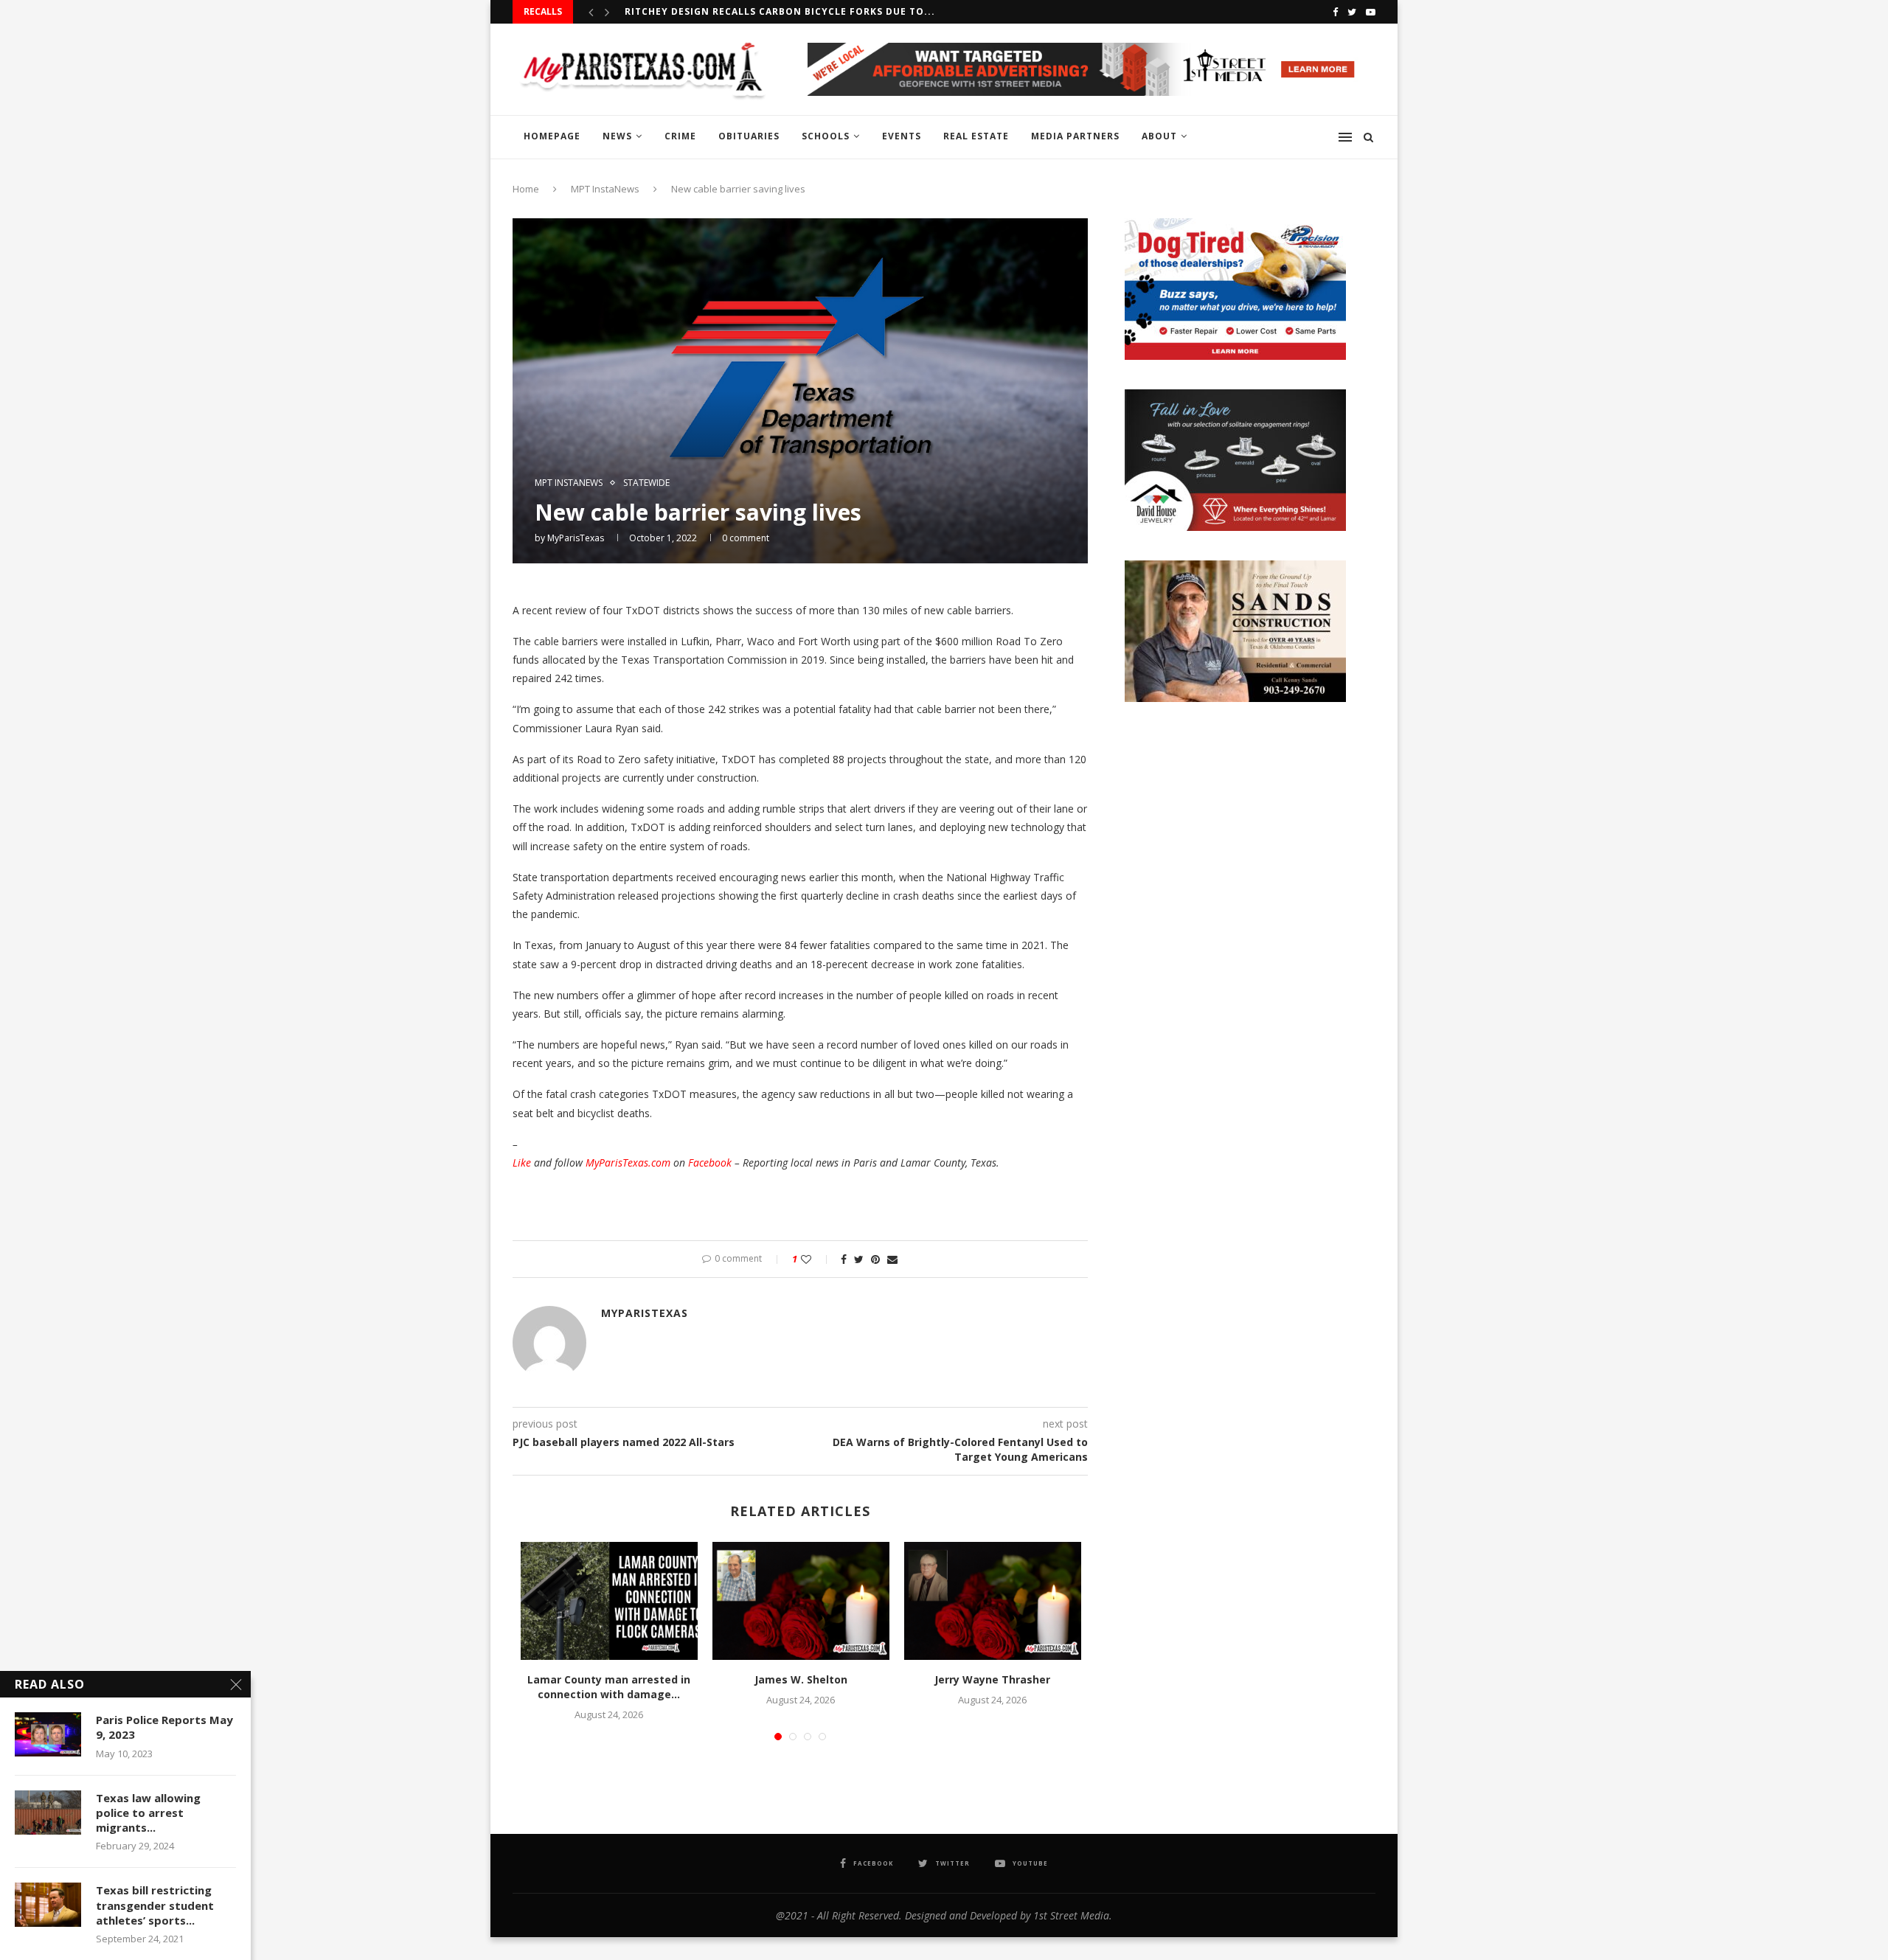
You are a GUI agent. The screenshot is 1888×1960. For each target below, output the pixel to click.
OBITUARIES (749, 136)
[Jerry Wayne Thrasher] (993, 1601)
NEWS (617, 136)
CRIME (680, 136)
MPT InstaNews (605, 189)
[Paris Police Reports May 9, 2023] (48, 1734)
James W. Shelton (801, 1679)
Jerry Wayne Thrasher (992, 1679)
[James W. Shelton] (801, 1601)
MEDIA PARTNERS (1075, 136)
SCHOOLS (826, 136)
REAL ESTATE (976, 136)
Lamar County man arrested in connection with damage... (609, 1687)
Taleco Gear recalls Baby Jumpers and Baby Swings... (776, 11)
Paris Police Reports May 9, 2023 (164, 1727)
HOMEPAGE (552, 136)
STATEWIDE (646, 483)
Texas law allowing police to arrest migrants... (148, 1813)
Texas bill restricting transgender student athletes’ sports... (155, 1905)
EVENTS (902, 136)
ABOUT (1159, 136)
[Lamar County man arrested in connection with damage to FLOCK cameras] (609, 1601)
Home (526, 189)
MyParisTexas (576, 538)
